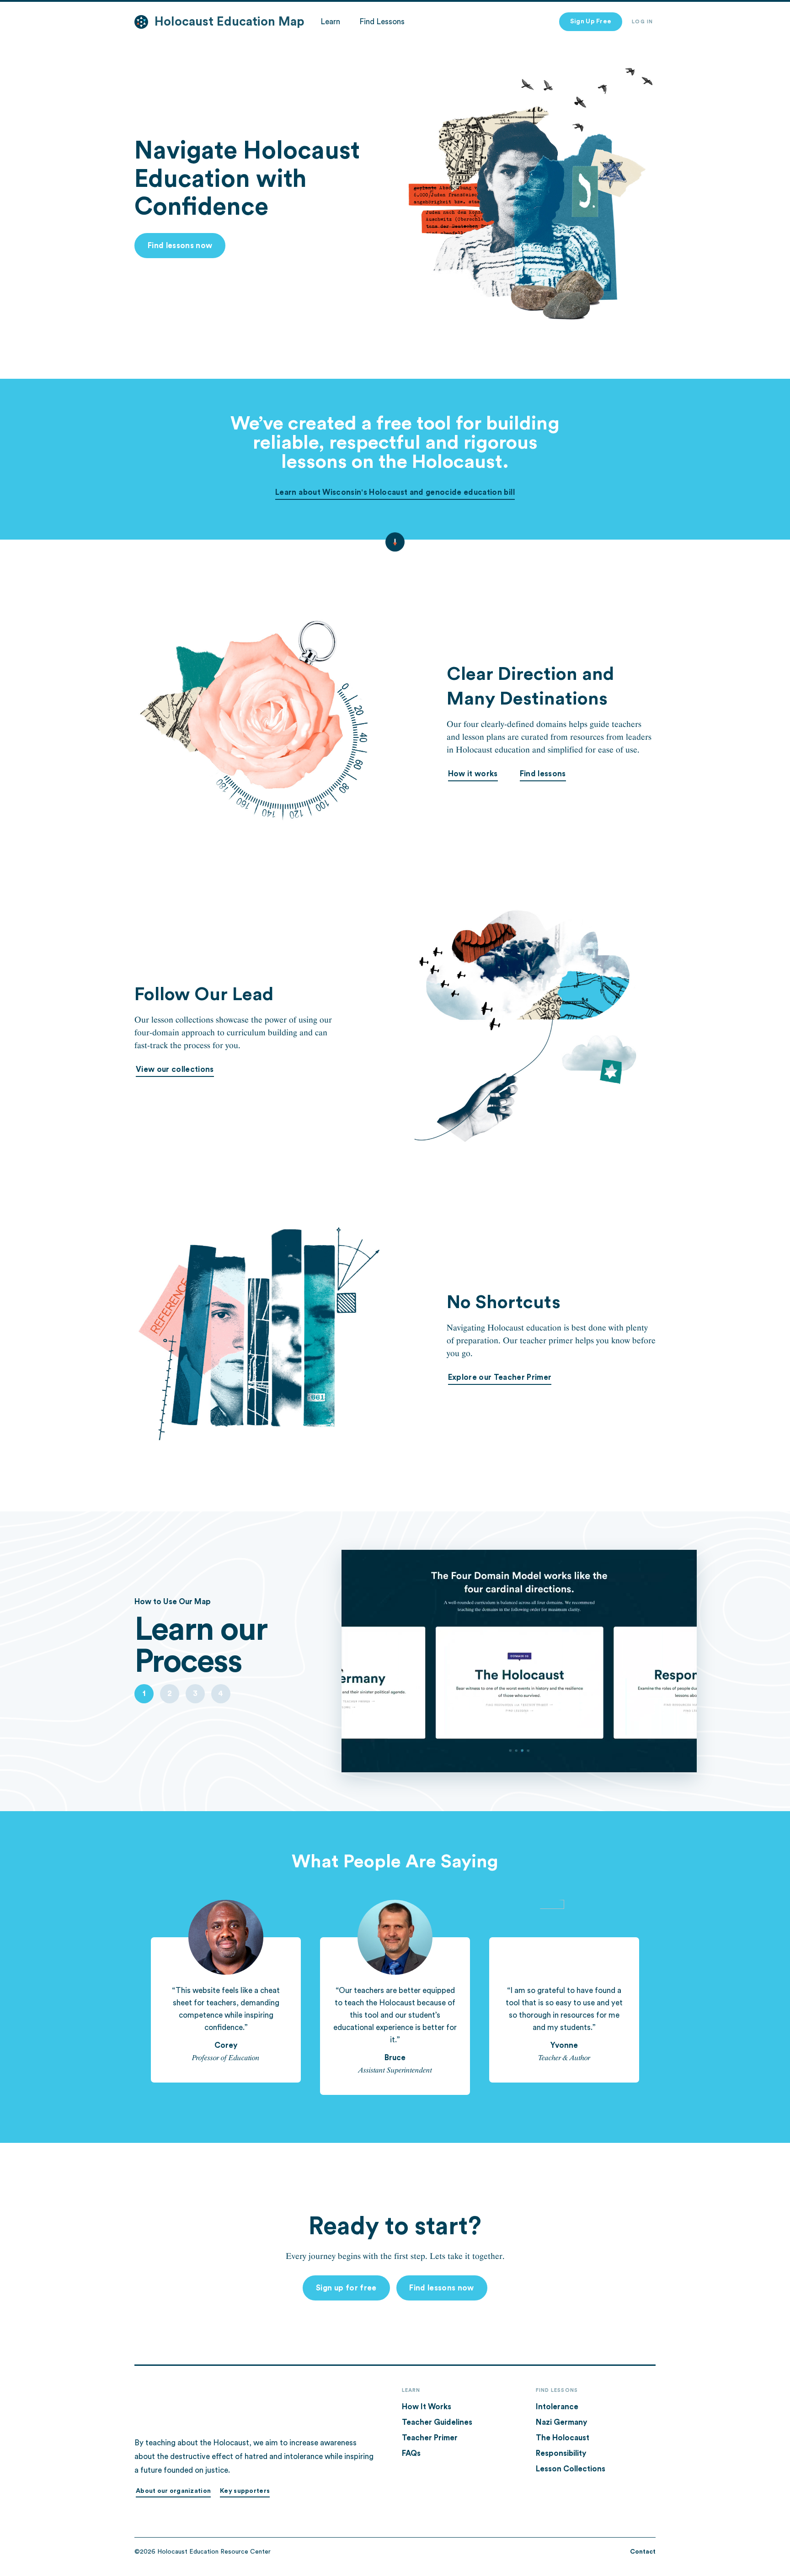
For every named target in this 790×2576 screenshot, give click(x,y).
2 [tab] (170, 1693)
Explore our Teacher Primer (500, 1377)
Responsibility (561, 2453)
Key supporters (245, 2491)
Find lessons (543, 774)
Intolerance (557, 2407)
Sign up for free (346, 2288)
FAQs (411, 2453)
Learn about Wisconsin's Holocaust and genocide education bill (395, 492)
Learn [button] (330, 22)
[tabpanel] (235, 1647)
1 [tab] (144, 1693)
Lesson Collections (571, 2469)
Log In (642, 22)
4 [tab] (221, 1693)
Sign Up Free (591, 21)
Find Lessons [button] (382, 22)
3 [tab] (195, 1693)
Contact (643, 2552)
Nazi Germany (562, 2422)
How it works (473, 774)
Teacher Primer (430, 2438)
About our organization (173, 2491)
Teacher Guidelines (437, 2422)
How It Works (427, 2407)
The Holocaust (563, 2438)
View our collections (175, 1069)
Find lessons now (180, 246)
